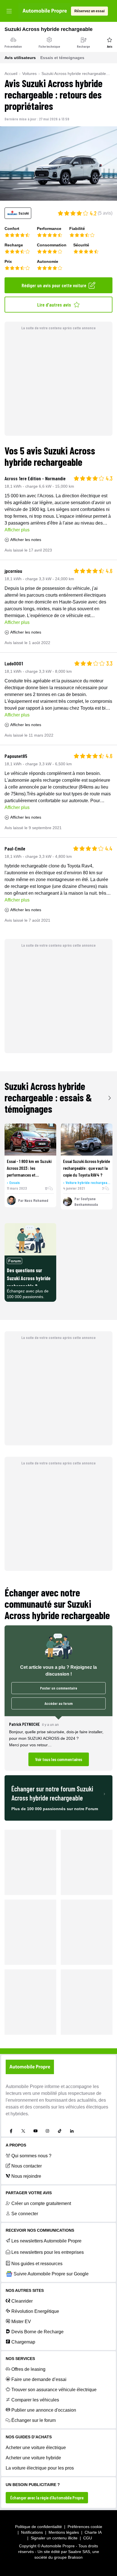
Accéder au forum (59, 1703)
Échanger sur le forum (34, 2420)
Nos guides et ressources (37, 2264)
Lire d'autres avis (54, 305)
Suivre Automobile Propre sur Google (51, 2274)
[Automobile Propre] (45, 11)
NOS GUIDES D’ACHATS (29, 2437)
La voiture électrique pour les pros (40, 2468)
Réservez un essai (89, 11)
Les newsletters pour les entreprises (48, 2252)
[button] (58, 1743)
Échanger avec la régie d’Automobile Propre (47, 2498)
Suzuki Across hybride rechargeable (74, 74)
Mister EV (21, 2322)
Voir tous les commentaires (59, 1759)
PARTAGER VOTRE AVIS (29, 2193)
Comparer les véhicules (35, 2400)
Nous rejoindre (26, 2176)
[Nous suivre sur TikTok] (60, 2131)
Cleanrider (22, 2301)
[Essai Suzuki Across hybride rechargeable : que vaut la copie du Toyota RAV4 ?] (87, 1140)
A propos (16, 2145)
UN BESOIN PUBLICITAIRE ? (33, 2485)
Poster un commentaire (59, 1688)
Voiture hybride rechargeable (88, 1182)
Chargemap (23, 2342)
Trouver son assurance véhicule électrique (54, 2390)
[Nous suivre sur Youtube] (35, 2131)
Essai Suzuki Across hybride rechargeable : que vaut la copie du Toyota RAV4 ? (86, 1168)
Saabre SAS (79, 2552)
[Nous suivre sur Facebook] (11, 2131)
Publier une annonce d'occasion (44, 2410)
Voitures (29, 74)
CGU (88, 2538)
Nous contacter (27, 2166)
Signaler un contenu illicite (54, 2538)
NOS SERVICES (20, 2359)
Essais (15, 1182)
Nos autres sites (25, 2290)
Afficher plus (17, 530)
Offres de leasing (28, 2369)
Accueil (11, 74)
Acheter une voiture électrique (36, 2448)
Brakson (75, 2557)
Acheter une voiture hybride (33, 2458)
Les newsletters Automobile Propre (46, 2241)
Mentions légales (64, 2532)
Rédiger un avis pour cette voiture (54, 285)
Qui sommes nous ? (31, 2156)
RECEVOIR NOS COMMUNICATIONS (40, 2230)
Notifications (32, 2532)
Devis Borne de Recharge (37, 2332)
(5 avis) (105, 213)
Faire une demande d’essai (39, 2379)
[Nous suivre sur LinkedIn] (72, 2131)
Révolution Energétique (35, 2311)
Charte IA (93, 2532)
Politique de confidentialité (38, 2527)
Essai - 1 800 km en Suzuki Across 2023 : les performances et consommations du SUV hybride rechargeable (29, 1175)
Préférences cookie (85, 2527)
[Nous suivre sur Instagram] (47, 2131)
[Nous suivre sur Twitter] (23, 2131)
